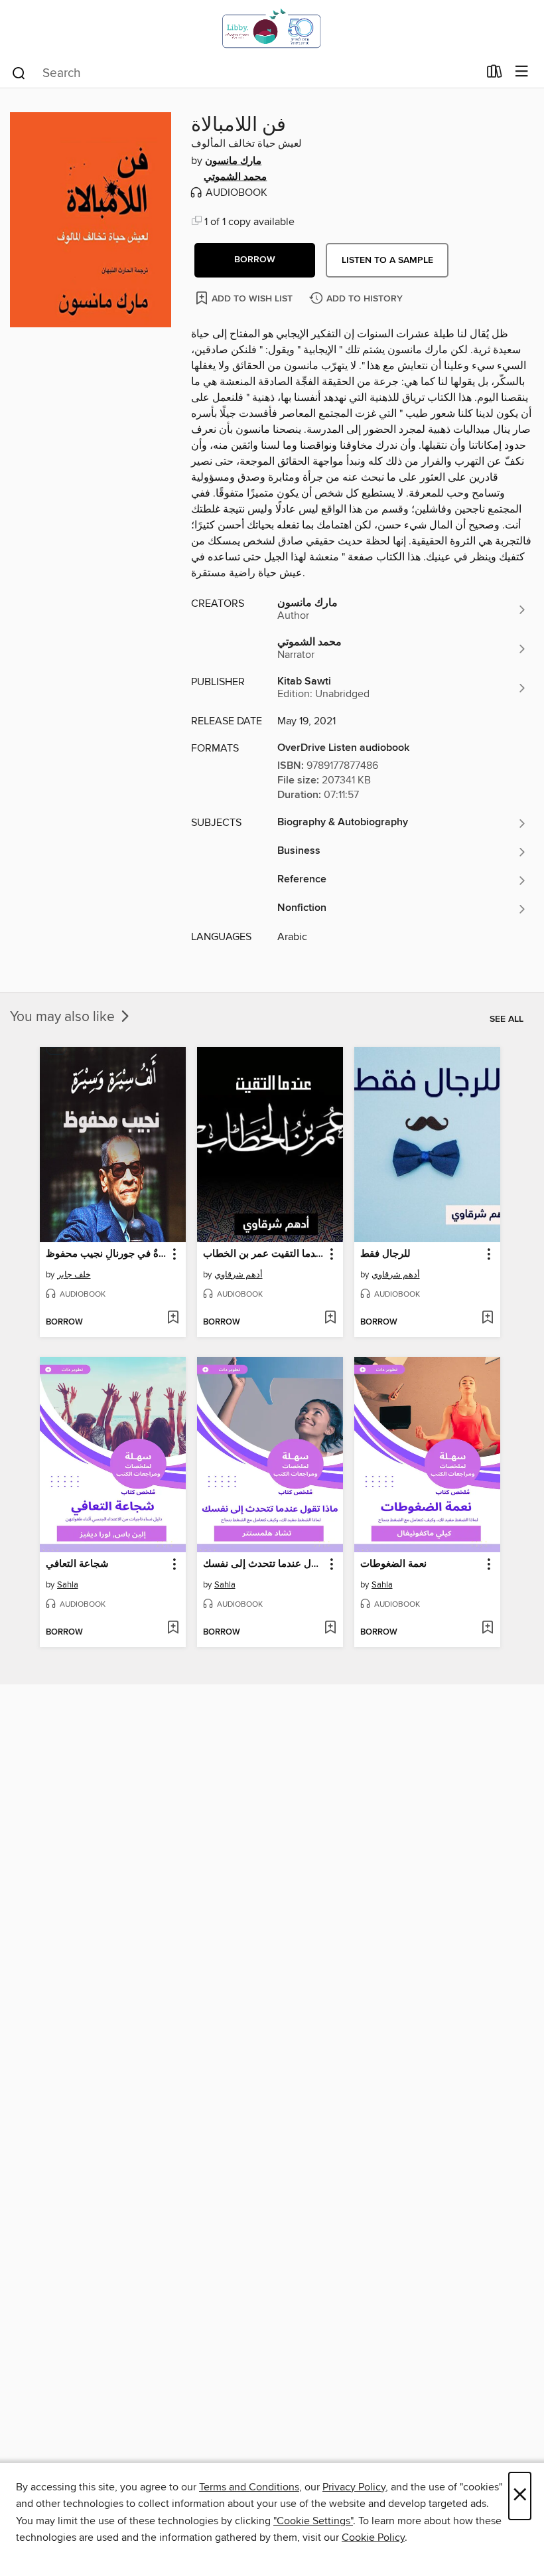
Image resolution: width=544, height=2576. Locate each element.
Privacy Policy (354, 2487)
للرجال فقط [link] (385, 1254)
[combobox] (244, 73)
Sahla (68, 1585)
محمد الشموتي (235, 177)
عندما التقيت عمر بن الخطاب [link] (264, 1254)
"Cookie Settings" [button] (313, 2521)
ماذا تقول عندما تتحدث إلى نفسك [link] (264, 1564)
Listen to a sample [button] (387, 260)
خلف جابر (74, 1275)
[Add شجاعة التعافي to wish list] (173, 1629)
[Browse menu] (522, 72)
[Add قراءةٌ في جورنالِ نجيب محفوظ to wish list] (173, 1319)
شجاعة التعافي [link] (77, 1564)
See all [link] (507, 1019)
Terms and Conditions (249, 2487)
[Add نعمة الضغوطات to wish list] (487, 1629)
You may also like (64, 1017)
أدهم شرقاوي (238, 1275)
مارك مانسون (233, 161)
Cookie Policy (373, 2537)
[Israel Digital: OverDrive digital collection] (272, 28)
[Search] (19, 72)
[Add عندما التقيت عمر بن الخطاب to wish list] (330, 1319)
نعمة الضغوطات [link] (393, 1564)
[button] (255, 260)
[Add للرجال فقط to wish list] (487, 1319)
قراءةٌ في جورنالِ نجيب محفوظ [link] (106, 1254)
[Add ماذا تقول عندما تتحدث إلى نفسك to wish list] (330, 1629)
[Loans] (495, 74)
